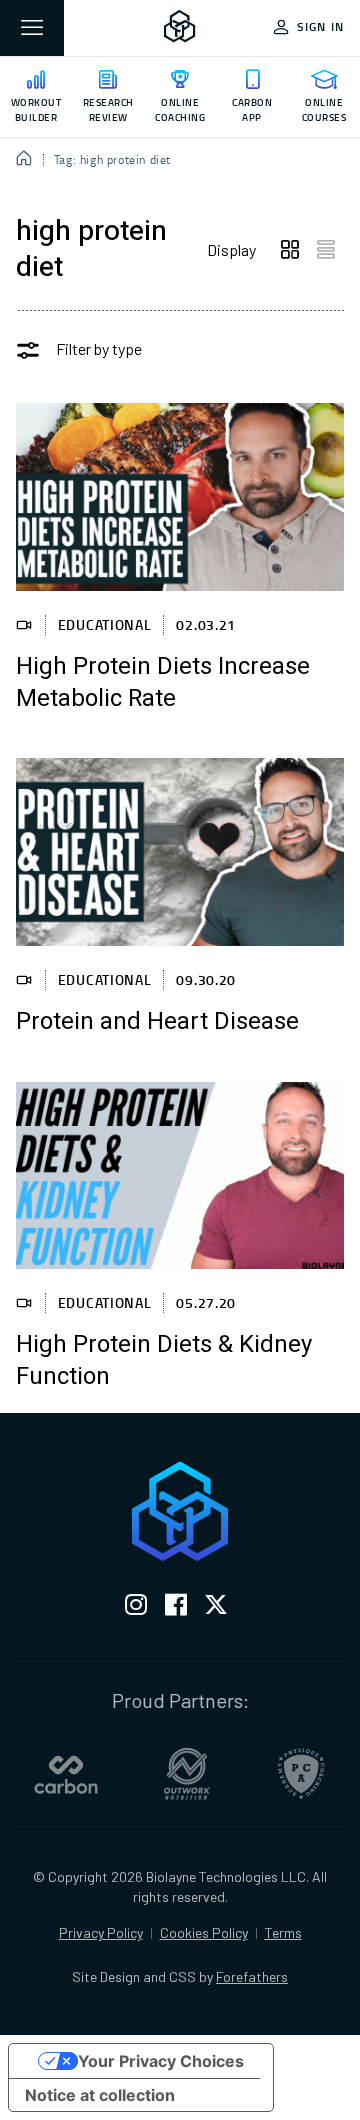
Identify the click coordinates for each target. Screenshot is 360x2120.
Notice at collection (100, 2095)
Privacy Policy (101, 1932)
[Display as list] (326, 250)
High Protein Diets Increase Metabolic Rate (163, 683)
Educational (105, 624)
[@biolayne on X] (216, 1608)
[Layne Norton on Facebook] (176, 1608)
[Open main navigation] (32, 28)
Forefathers (252, 1976)
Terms (283, 1932)
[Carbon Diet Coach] (66, 1774)
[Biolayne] (180, 28)
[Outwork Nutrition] (187, 1774)
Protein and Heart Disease (157, 1022)
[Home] (24, 160)
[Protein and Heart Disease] (180, 851)
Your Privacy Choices (161, 2061)
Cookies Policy (204, 1932)
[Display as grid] (290, 250)
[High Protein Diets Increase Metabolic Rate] (180, 496)
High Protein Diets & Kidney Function (164, 1361)
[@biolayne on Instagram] (136, 1608)
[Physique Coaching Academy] (301, 1774)
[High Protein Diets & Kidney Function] (180, 1175)
